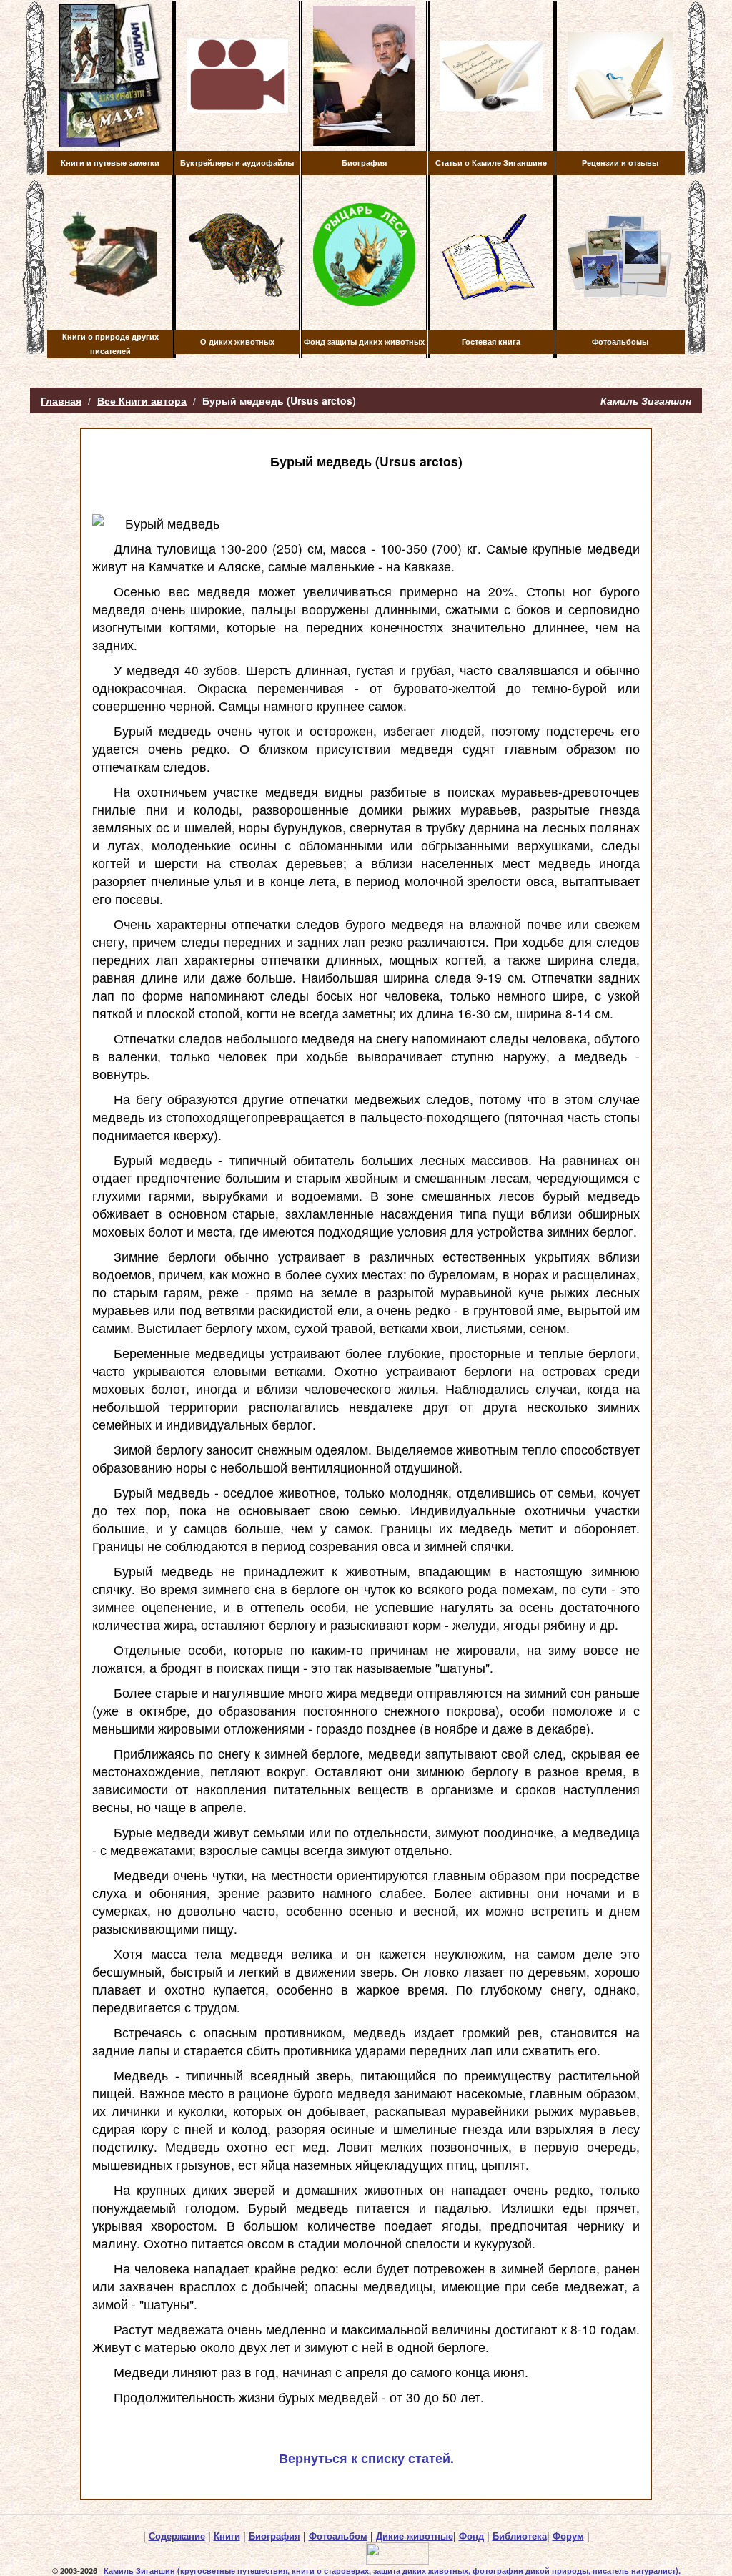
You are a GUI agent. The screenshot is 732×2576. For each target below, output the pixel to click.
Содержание (177, 2536)
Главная (61, 400)
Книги (227, 2536)
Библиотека (520, 2536)
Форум (568, 2536)
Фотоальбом (338, 2536)
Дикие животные (415, 2536)
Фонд (471, 2536)
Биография (274, 2536)
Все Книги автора (142, 400)
